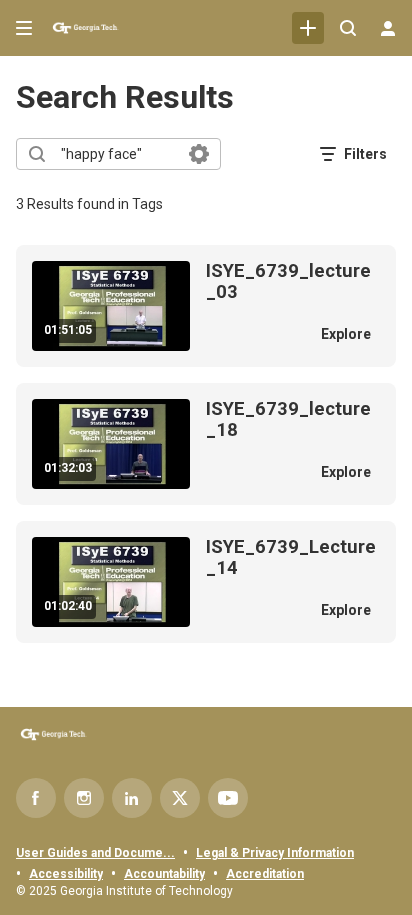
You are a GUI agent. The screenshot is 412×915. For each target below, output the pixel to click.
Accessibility (66, 874)
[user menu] (388, 28)
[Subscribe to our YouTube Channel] (228, 798)
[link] (308, 28)
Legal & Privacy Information (275, 853)
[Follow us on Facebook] (36, 798)
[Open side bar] (24, 28)
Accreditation (265, 874)
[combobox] (117, 154)
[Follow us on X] (180, 798)
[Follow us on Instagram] (84, 798)
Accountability (164, 874)
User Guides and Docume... (95, 853)
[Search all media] (348, 28)
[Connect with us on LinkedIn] (132, 798)
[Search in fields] (199, 154)
